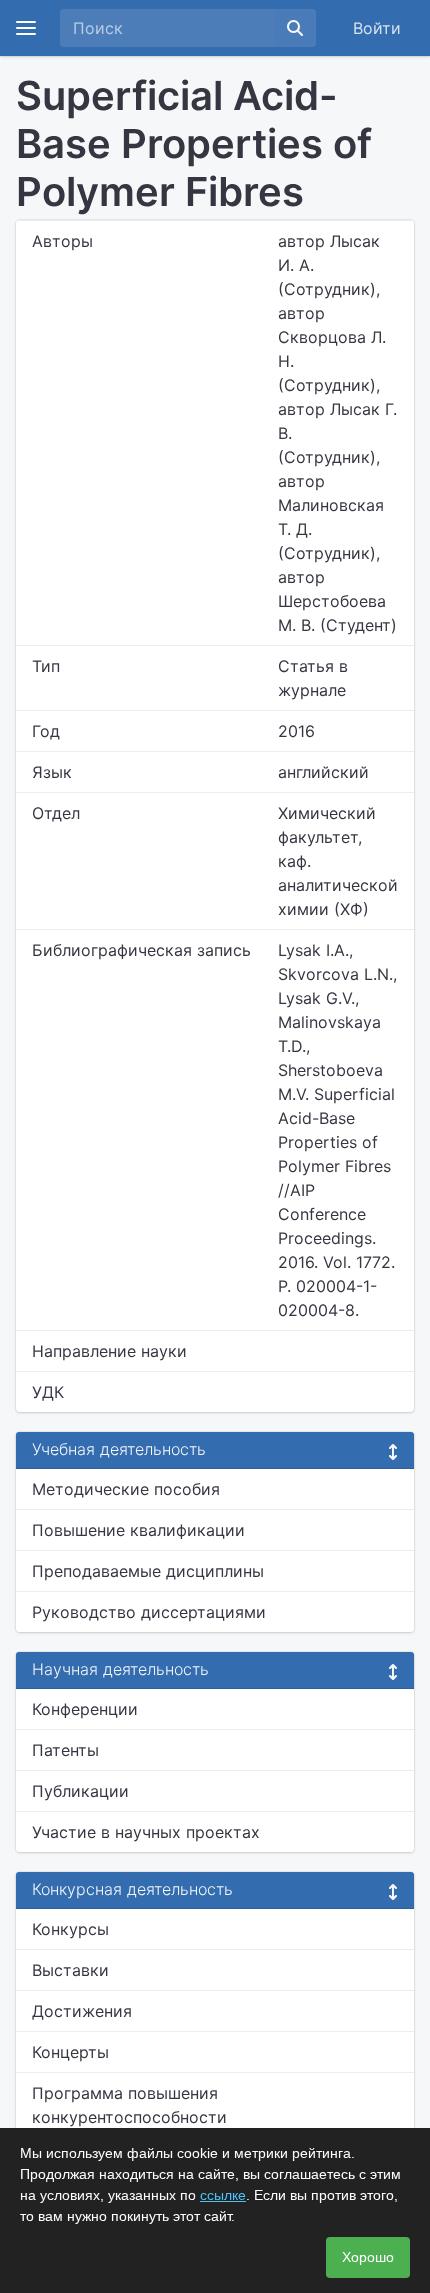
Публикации (80, 1791)
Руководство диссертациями (149, 1612)
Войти (377, 28)
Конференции (85, 1709)
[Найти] (295, 28)
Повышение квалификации (138, 1530)
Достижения (82, 2011)
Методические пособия (126, 1489)
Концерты (70, 2052)
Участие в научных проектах (146, 1832)
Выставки (70, 1970)
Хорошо (368, 2257)
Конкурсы (70, 1929)
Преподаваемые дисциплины (148, 1571)
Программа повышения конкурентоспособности (129, 2105)
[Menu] (26, 28)
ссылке (223, 2195)
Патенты (65, 1750)
